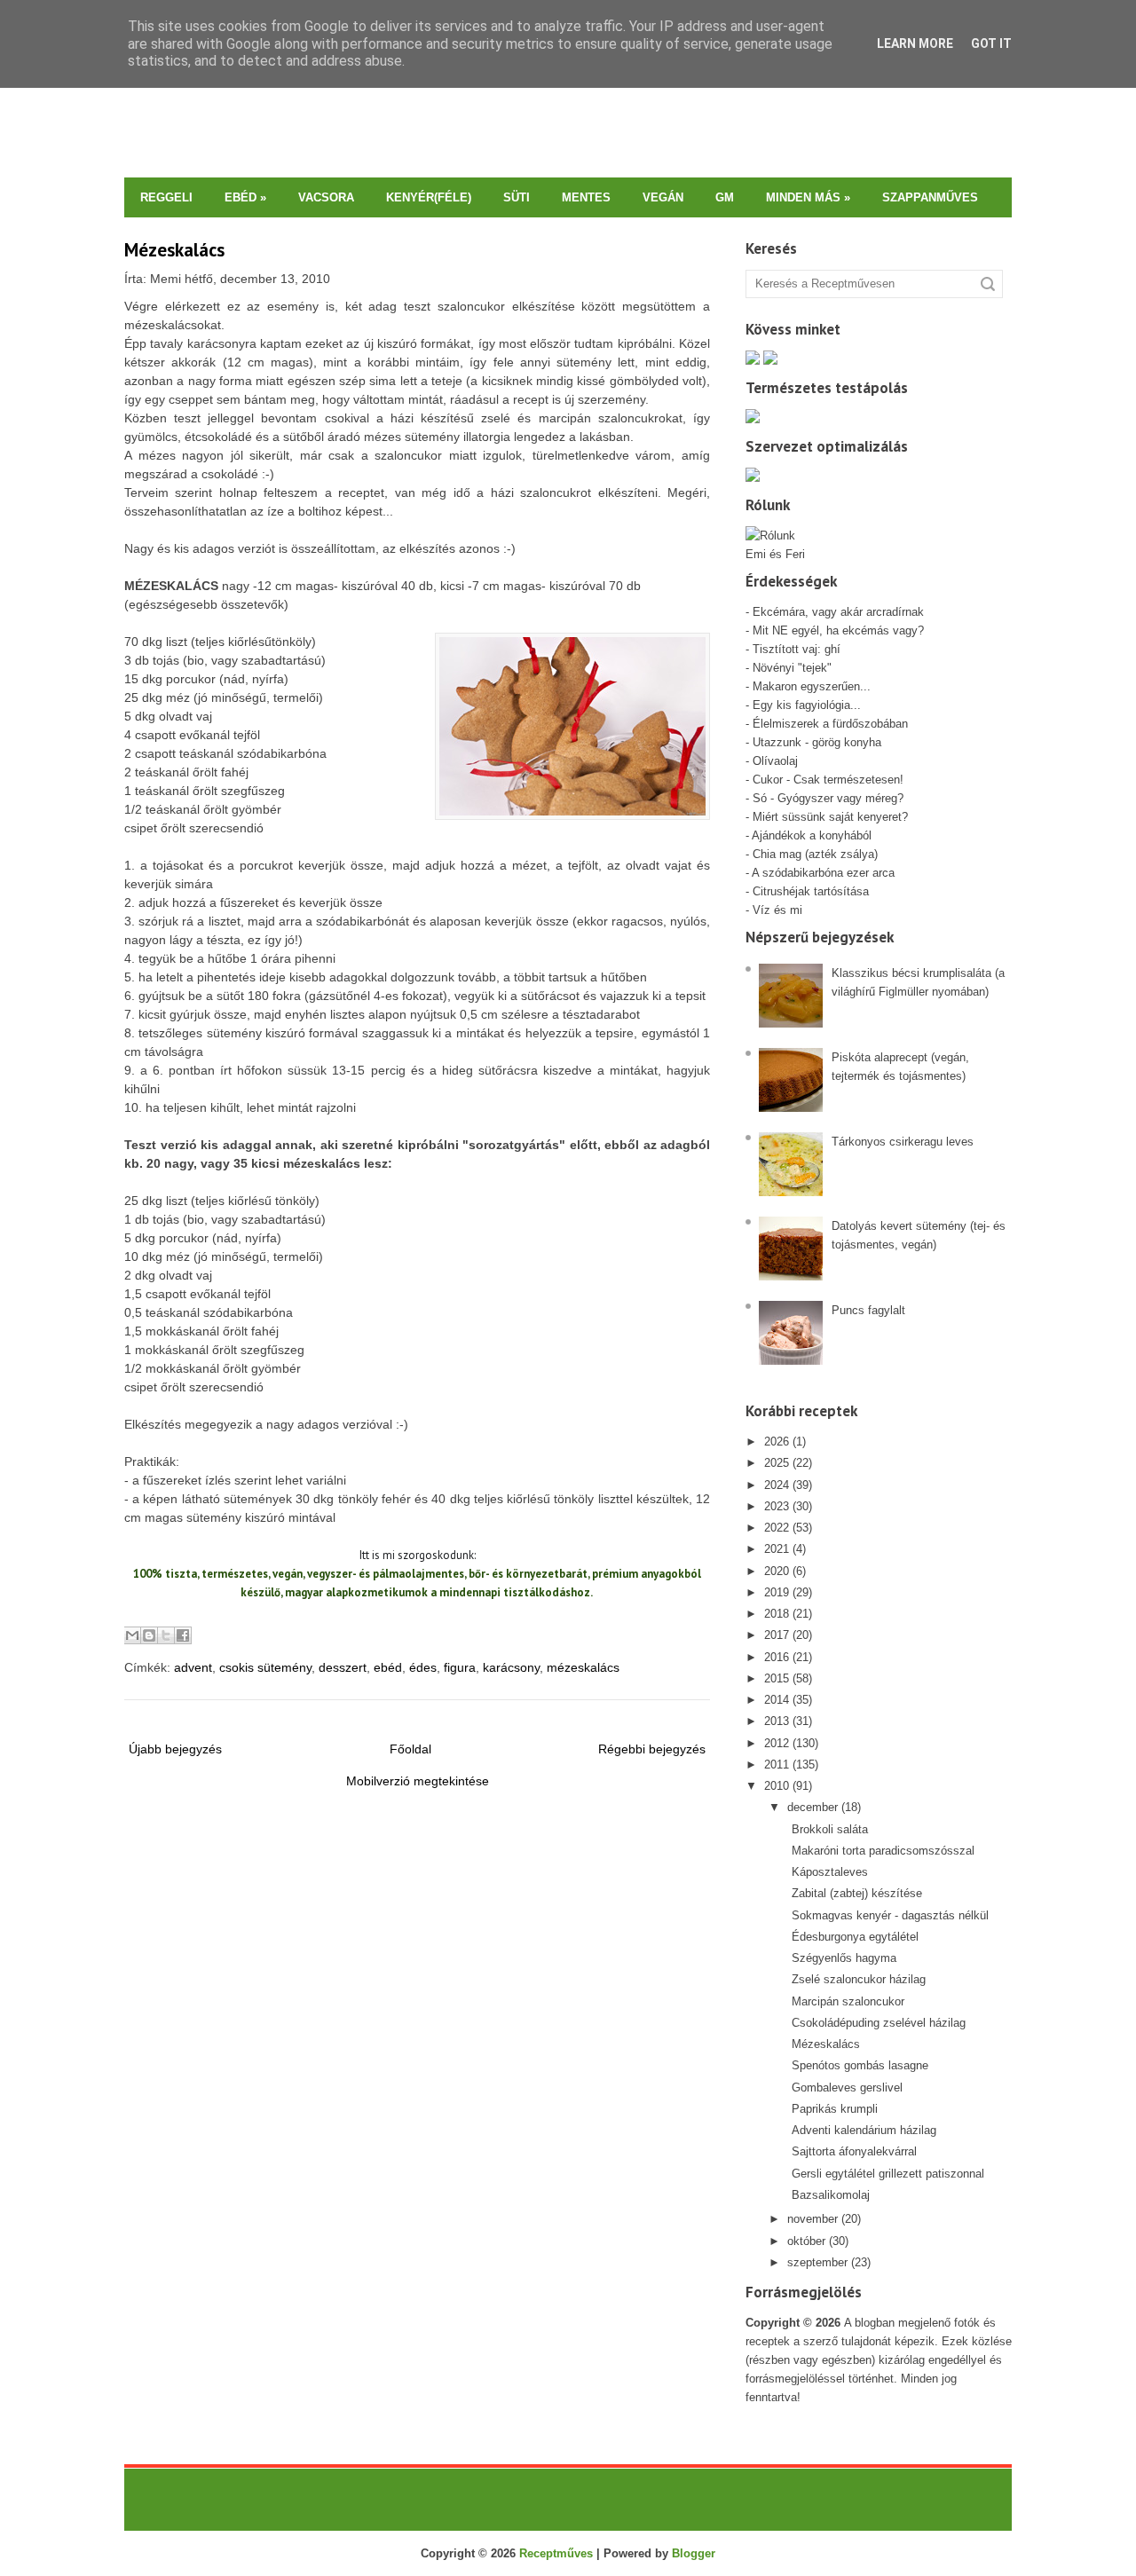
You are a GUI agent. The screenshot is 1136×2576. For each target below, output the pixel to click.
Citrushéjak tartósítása (809, 891)
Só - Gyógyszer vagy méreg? (828, 798)
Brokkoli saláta (830, 1829)
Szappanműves (930, 197)
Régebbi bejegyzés (652, 1749)
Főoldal (410, 1749)
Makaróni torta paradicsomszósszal (883, 1851)
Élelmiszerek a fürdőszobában (830, 724)
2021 (777, 1549)
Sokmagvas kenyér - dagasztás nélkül (890, 1915)
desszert (343, 1667)
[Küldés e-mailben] (132, 1635)
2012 (777, 1743)
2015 (777, 1678)
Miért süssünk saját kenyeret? (830, 817)
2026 (777, 1442)
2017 (777, 1635)
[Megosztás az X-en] (166, 1635)
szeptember (817, 2262)
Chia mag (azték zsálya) (815, 854)
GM (725, 197)
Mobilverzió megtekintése (418, 1781)
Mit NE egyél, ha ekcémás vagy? (838, 630)
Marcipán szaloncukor (848, 2001)
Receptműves (556, 2553)
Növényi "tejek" (792, 668)
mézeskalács (583, 1667)
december (813, 1807)
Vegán (663, 197)
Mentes (586, 197)
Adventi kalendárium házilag (864, 2130)
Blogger (694, 2553)
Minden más (808, 197)
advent (193, 1667)
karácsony (511, 1667)
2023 (777, 1506)
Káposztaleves (830, 1872)
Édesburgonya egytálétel (855, 1937)
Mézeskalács (174, 250)
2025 (777, 1463)
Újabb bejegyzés (175, 1749)
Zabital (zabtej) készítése (857, 1893)
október (806, 2241)
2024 (777, 1485)
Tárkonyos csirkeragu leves (903, 1142)
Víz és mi (777, 910)
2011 (777, 1765)
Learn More (915, 43)
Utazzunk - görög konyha (817, 742)
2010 (777, 1786)
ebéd (388, 1667)
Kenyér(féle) (429, 197)
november (813, 2219)
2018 (777, 1614)
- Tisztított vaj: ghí (793, 649)
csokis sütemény (265, 1667)
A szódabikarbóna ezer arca (823, 873)
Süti (517, 197)
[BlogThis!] (149, 1635)
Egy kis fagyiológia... (807, 705)
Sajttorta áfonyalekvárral (854, 2151)
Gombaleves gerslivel (847, 2088)
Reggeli (166, 197)
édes (423, 1667)
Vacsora (326, 197)
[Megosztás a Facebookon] (183, 1635)
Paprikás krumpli (835, 2109)
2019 (777, 1592)
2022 (777, 1528)
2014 (777, 1700)
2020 (777, 1571)
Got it (991, 43)
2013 (777, 1721)
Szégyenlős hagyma (844, 1958)
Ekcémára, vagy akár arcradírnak (838, 612)
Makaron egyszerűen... (812, 686)
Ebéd (245, 197)
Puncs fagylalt (868, 1310)
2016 (777, 1657)
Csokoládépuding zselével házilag (879, 2023)
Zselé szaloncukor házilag (859, 1979)
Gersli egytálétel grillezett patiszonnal (888, 2174)
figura (460, 1667)
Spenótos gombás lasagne (860, 2065)
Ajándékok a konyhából (812, 835)
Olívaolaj (775, 761)
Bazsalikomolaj (831, 2195)
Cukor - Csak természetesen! (828, 780)
